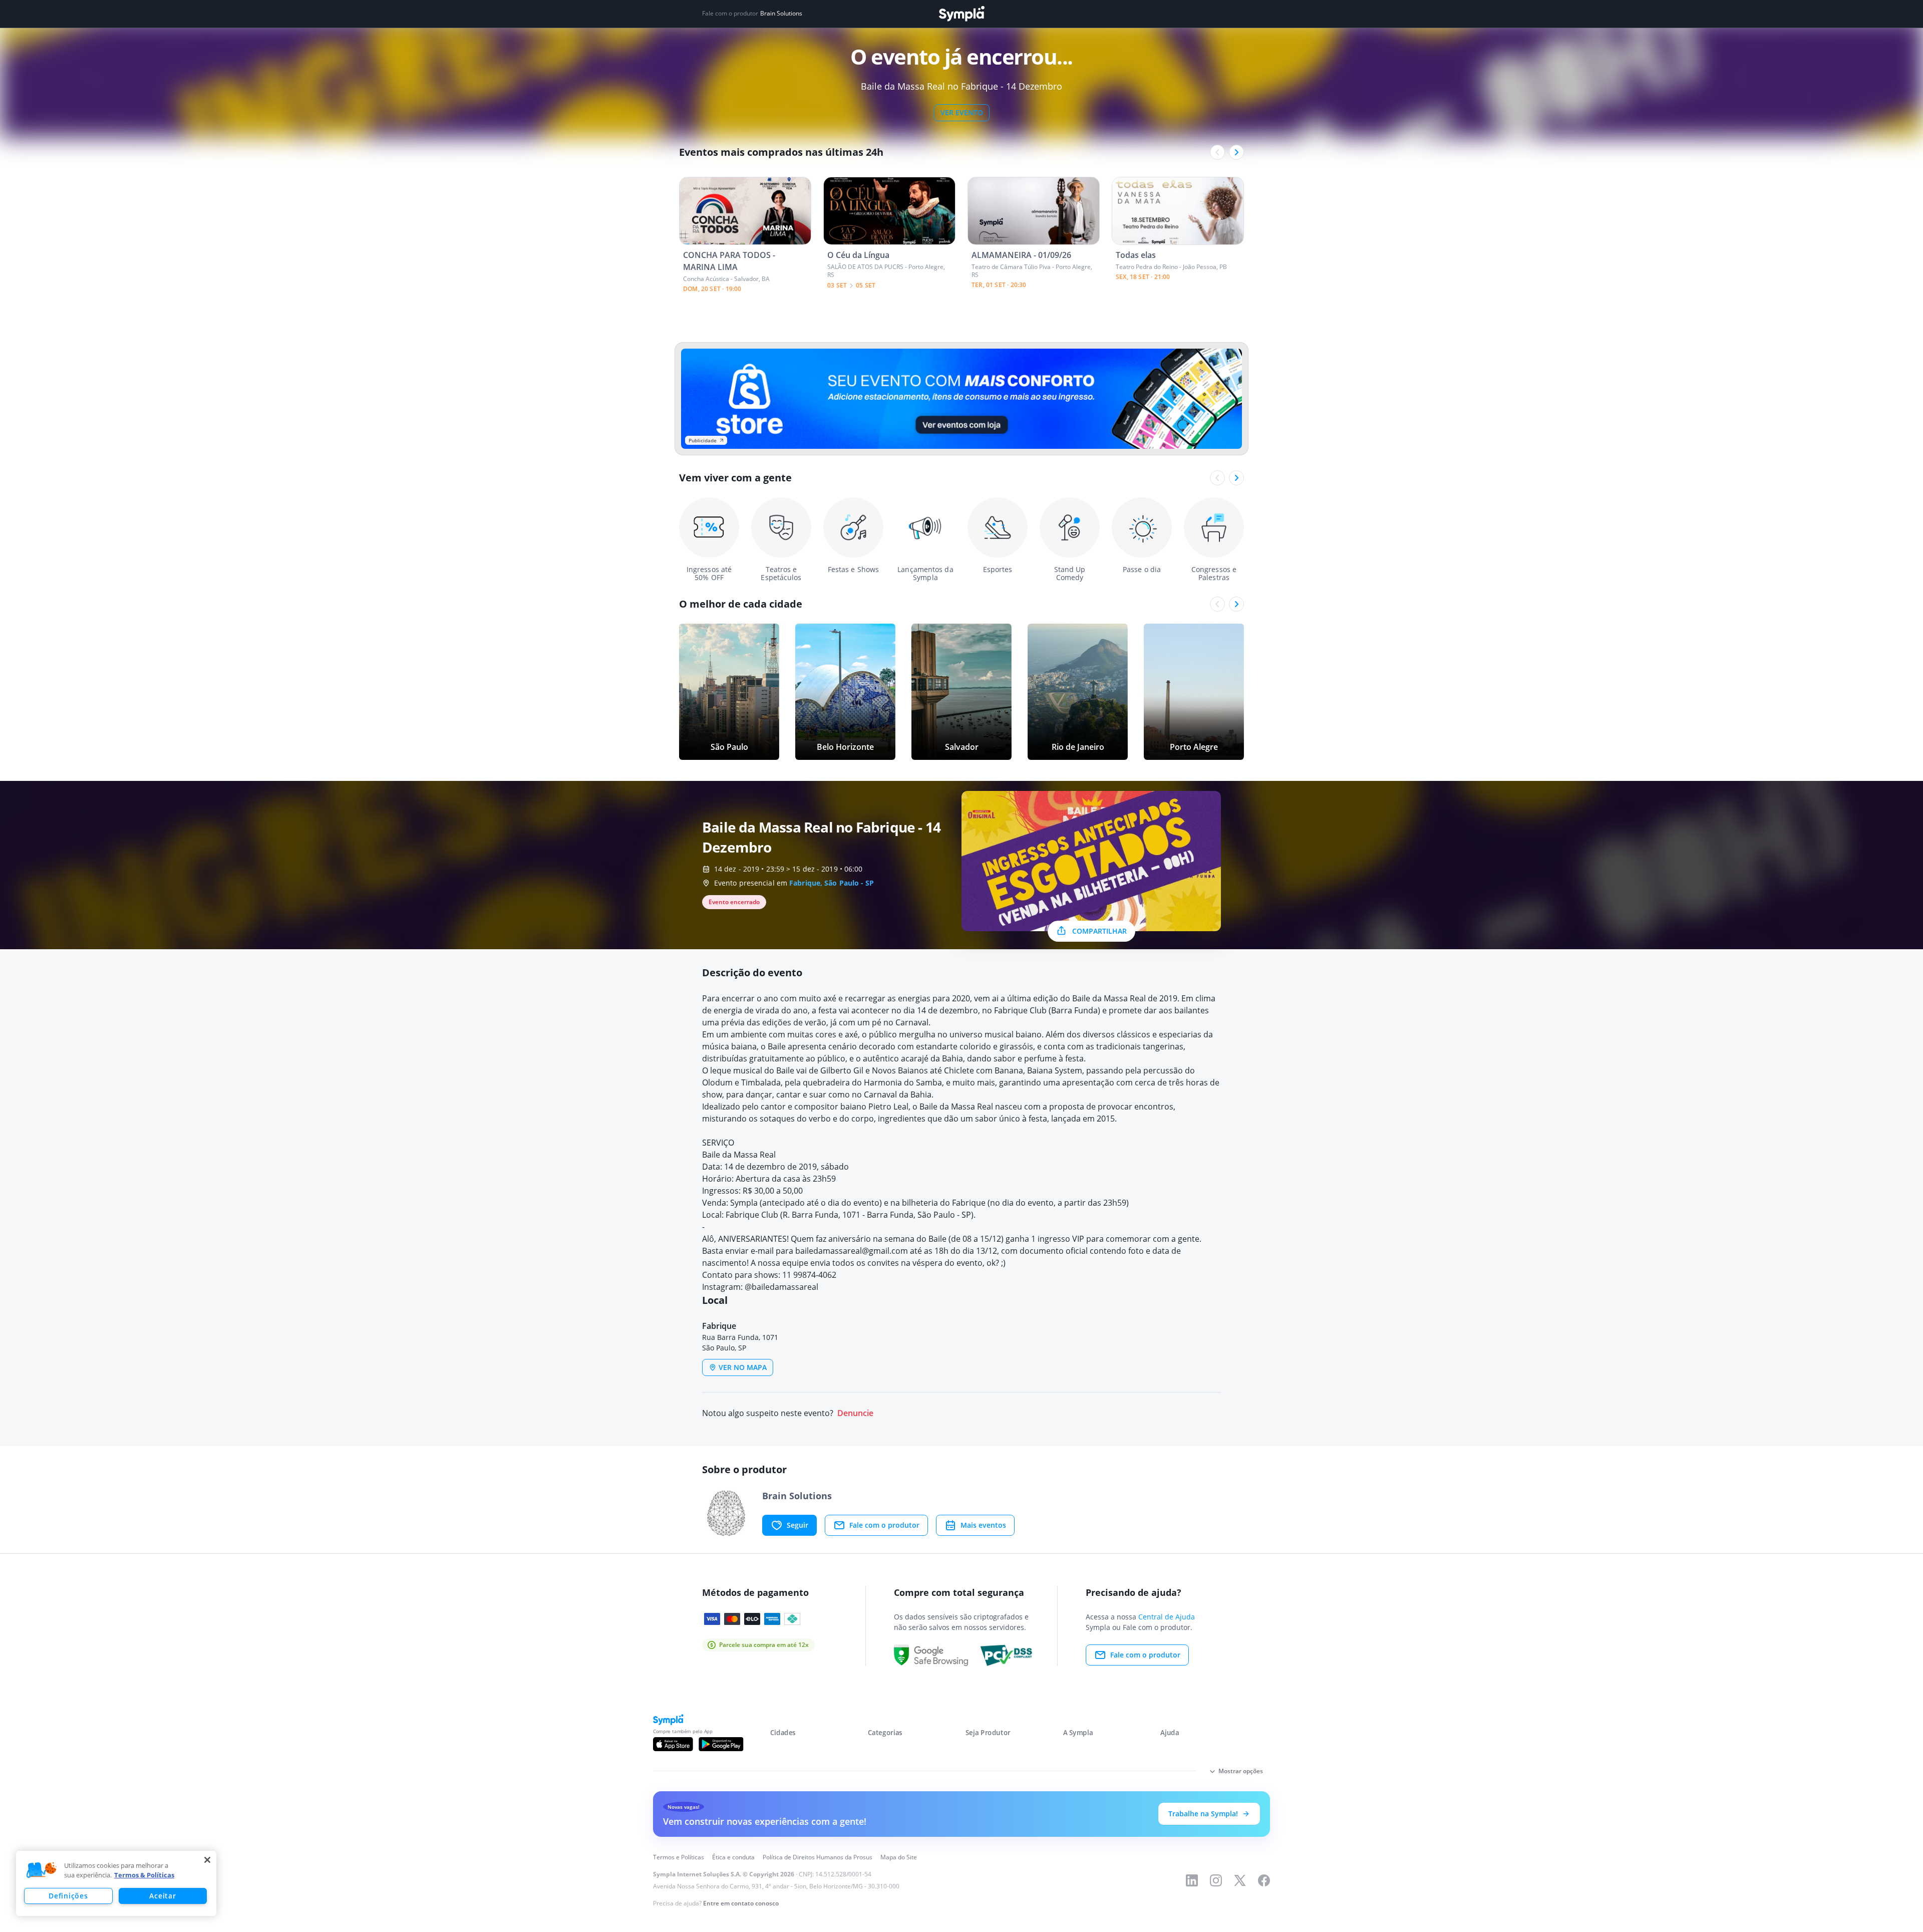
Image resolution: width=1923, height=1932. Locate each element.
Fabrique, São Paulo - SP (832, 883)
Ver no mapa (743, 1367)
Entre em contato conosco (741, 1903)
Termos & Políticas (144, 1875)
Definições (68, 1896)
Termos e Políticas (679, 1857)
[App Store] (673, 1744)
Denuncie (855, 1413)
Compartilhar (1099, 931)
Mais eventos (983, 1525)
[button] (42, 1870)
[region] (116, 1883)
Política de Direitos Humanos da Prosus (818, 1857)
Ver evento (962, 112)
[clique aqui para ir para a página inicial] (961, 14)
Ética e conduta (733, 1857)
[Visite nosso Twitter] (1240, 1880)
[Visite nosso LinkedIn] (1192, 1880)
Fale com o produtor (884, 1525)
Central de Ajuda (1167, 1617)
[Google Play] (721, 1744)
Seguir (797, 1525)
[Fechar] (207, 1860)
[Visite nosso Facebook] (1264, 1880)
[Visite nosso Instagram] (1216, 1880)
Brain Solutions (781, 14)
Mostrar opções (1241, 1771)
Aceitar (163, 1896)
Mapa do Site (899, 1857)
